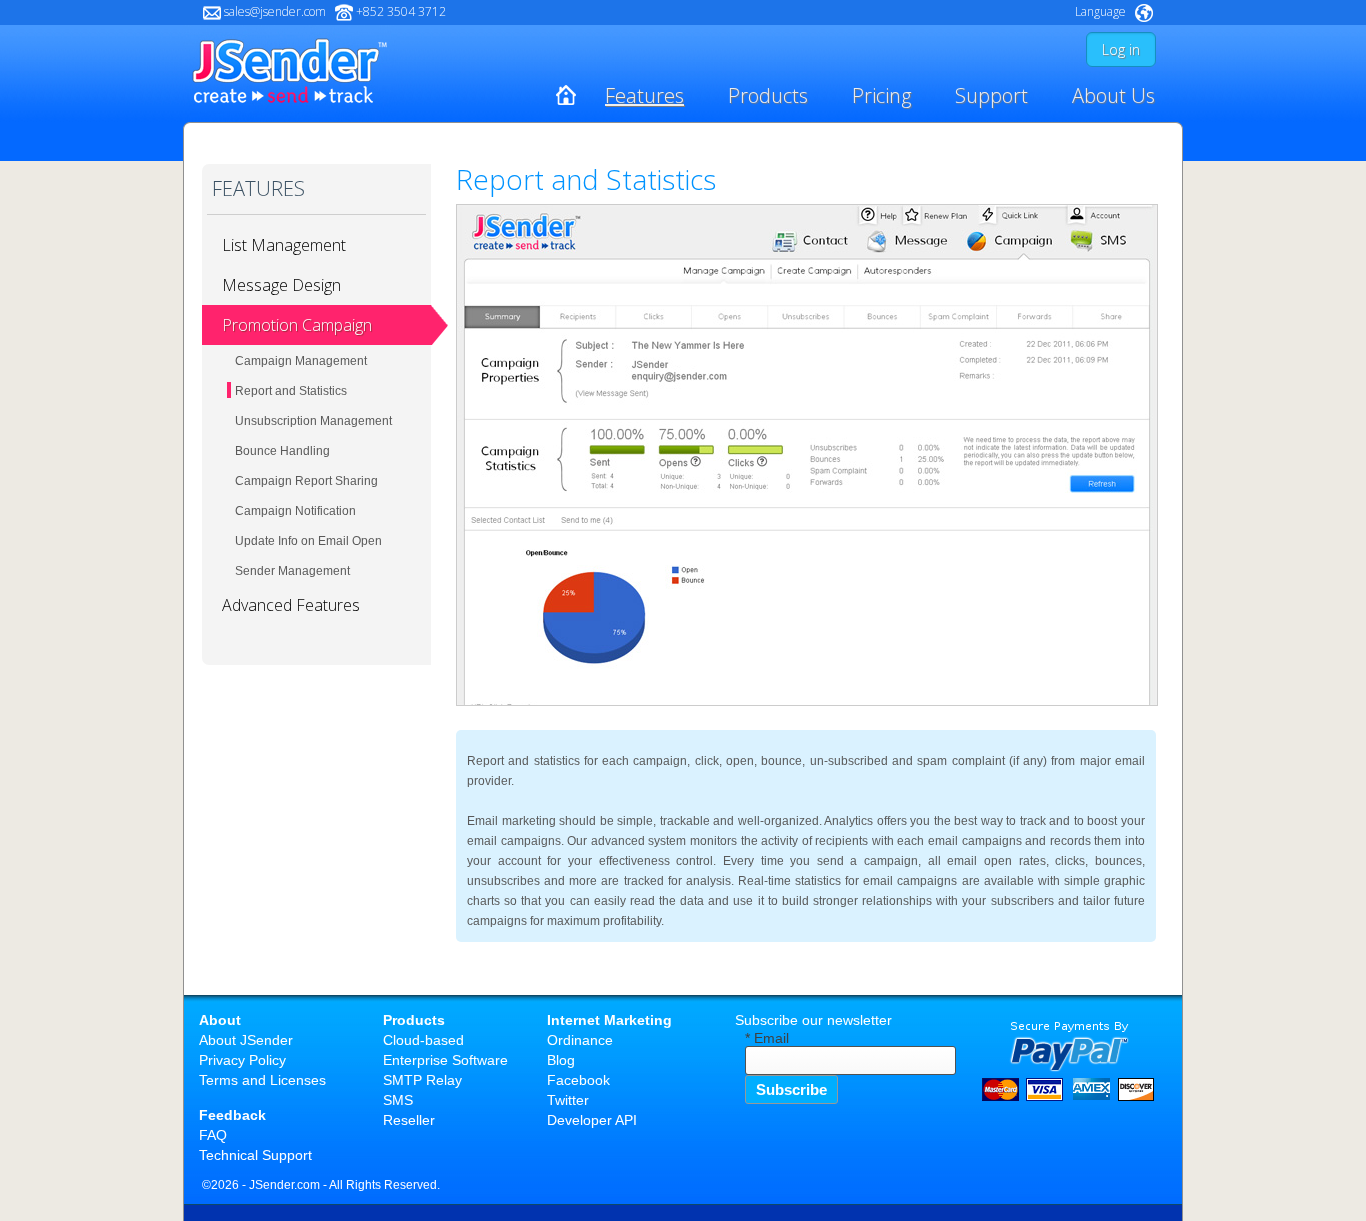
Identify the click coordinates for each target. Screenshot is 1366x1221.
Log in (1121, 49)
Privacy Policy (242, 1060)
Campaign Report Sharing (306, 481)
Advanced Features (291, 605)
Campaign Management (301, 361)
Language (1100, 11)
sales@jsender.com (275, 11)
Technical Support (255, 1155)
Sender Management (292, 571)
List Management (284, 245)
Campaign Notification (295, 511)
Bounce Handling (282, 451)
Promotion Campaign (297, 325)
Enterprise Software (445, 1060)
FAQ (213, 1135)
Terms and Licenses (262, 1080)
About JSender (246, 1040)
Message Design (281, 285)
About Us (1113, 95)
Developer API (592, 1120)
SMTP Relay (422, 1080)
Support (991, 95)
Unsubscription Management (313, 421)
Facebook (578, 1080)
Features (644, 95)
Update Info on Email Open (308, 541)
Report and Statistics (291, 391)
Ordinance (580, 1040)
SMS (398, 1100)
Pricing (881, 95)
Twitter (568, 1100)
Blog (561, 1060)
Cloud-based (423, 1040)
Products (768, 95)
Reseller (409, 1120)
